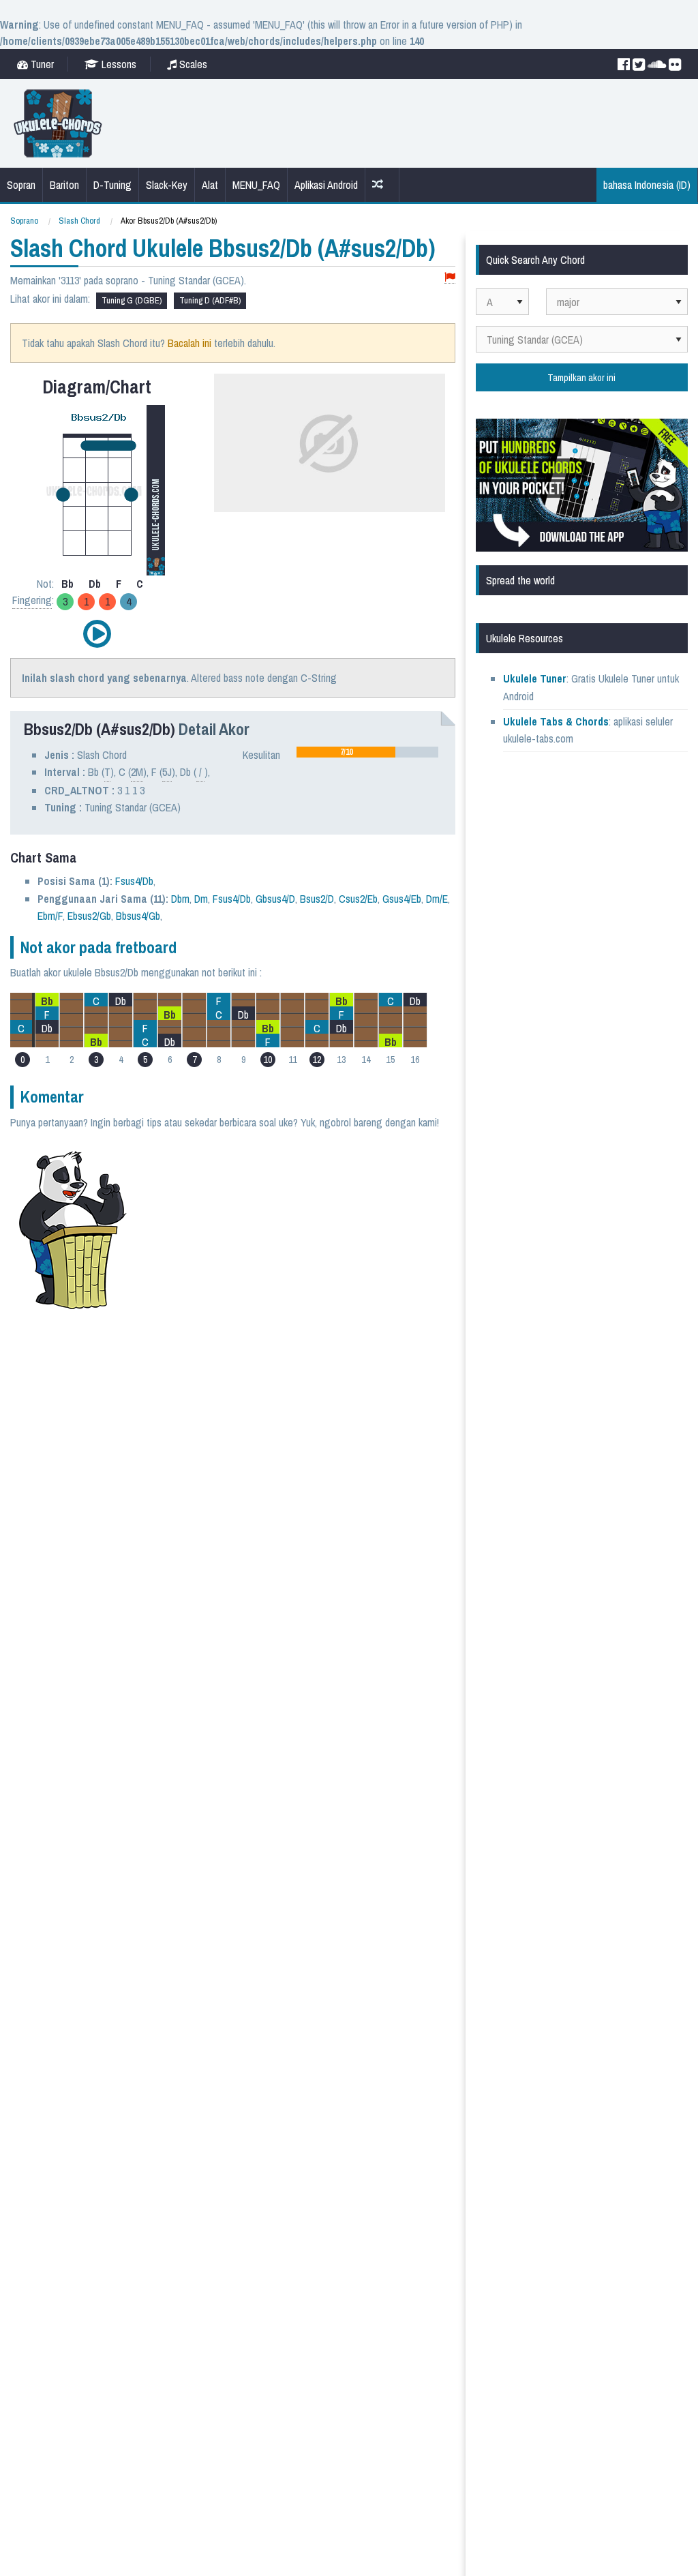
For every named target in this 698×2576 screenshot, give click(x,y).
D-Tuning (112, 185)
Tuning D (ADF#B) (210, 300)
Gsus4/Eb (402, 899)
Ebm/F (50, 916)
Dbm (180, 899)
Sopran (21, 185)
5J (167, 772)
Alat (210, 185)
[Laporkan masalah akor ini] (450, 278)
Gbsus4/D (275, 899)
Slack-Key (167, 185)
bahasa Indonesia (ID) (647, 185)
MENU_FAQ (256, 185)
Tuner (41, 64)
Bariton (64, 185)
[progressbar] (367, 752)
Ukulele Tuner (535, 678)
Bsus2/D (317, 899)
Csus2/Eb (358, 899)
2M (137, 772)
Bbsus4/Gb (138, 916)
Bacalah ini (189, 343)
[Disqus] (288, 1486)
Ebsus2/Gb (89, 916)
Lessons (118, 64)
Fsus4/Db (134, 881)
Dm (201, 899)
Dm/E (437, 899)
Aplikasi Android (326, 185)
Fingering (32, 600)
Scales (192, 64)
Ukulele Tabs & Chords (556, 721)
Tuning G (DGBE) (132, 300)
